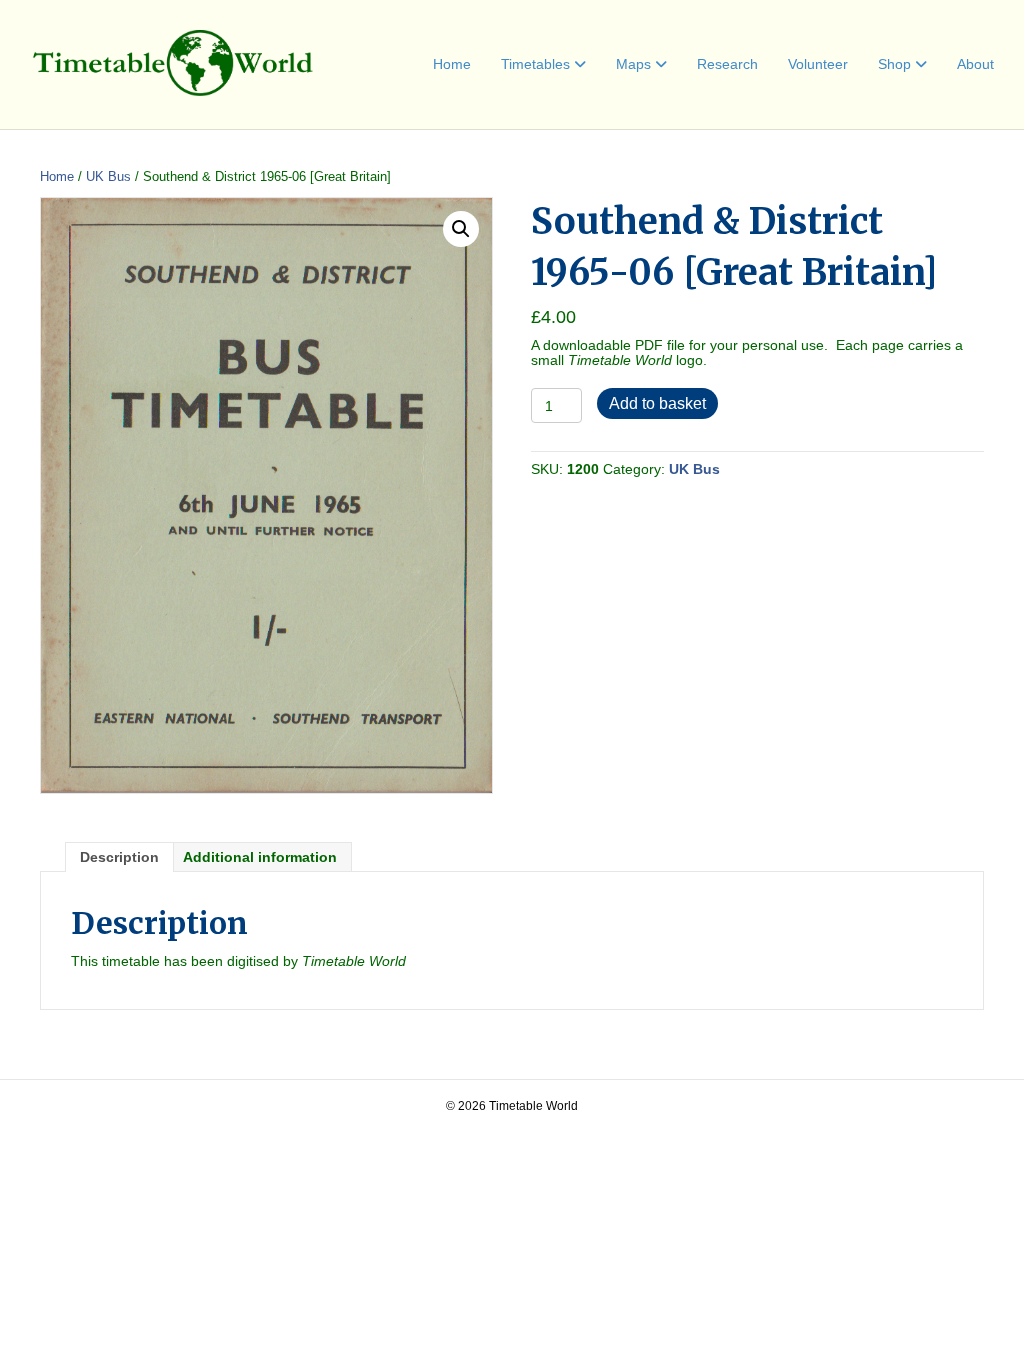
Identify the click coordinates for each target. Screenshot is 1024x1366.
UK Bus (108, 176)
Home (452, 64)
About (975, 64)
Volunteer (818, 64)
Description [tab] (119, 857)
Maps (633, 64)
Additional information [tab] (260, 857)
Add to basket (657, 403)
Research (727, 64)
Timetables (535, 64)
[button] (461, 229)
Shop (894, 64)
